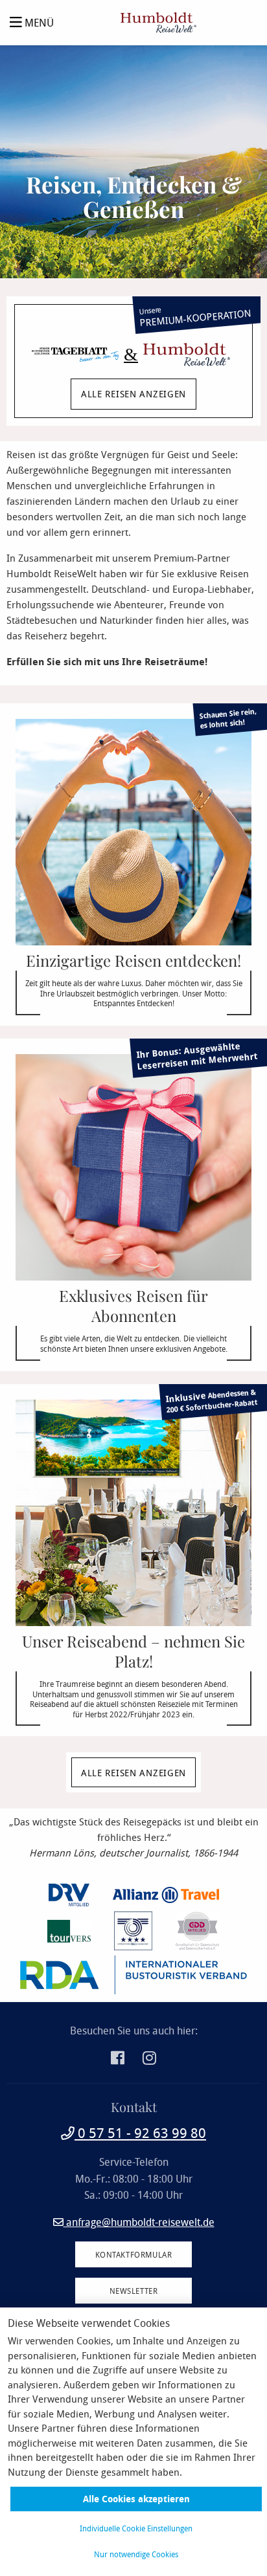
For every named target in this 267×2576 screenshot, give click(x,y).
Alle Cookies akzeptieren (136, 2499)
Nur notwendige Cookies (136, 2554)
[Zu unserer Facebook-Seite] (119, 2060)
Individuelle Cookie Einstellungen (136, 2528)
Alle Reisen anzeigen (133, 1773)
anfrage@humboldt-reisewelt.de (139, 2222)
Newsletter (134, 2291)
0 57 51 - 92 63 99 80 (140, 2133)
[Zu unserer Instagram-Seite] (149, 2060)
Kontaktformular (134, 2254)
